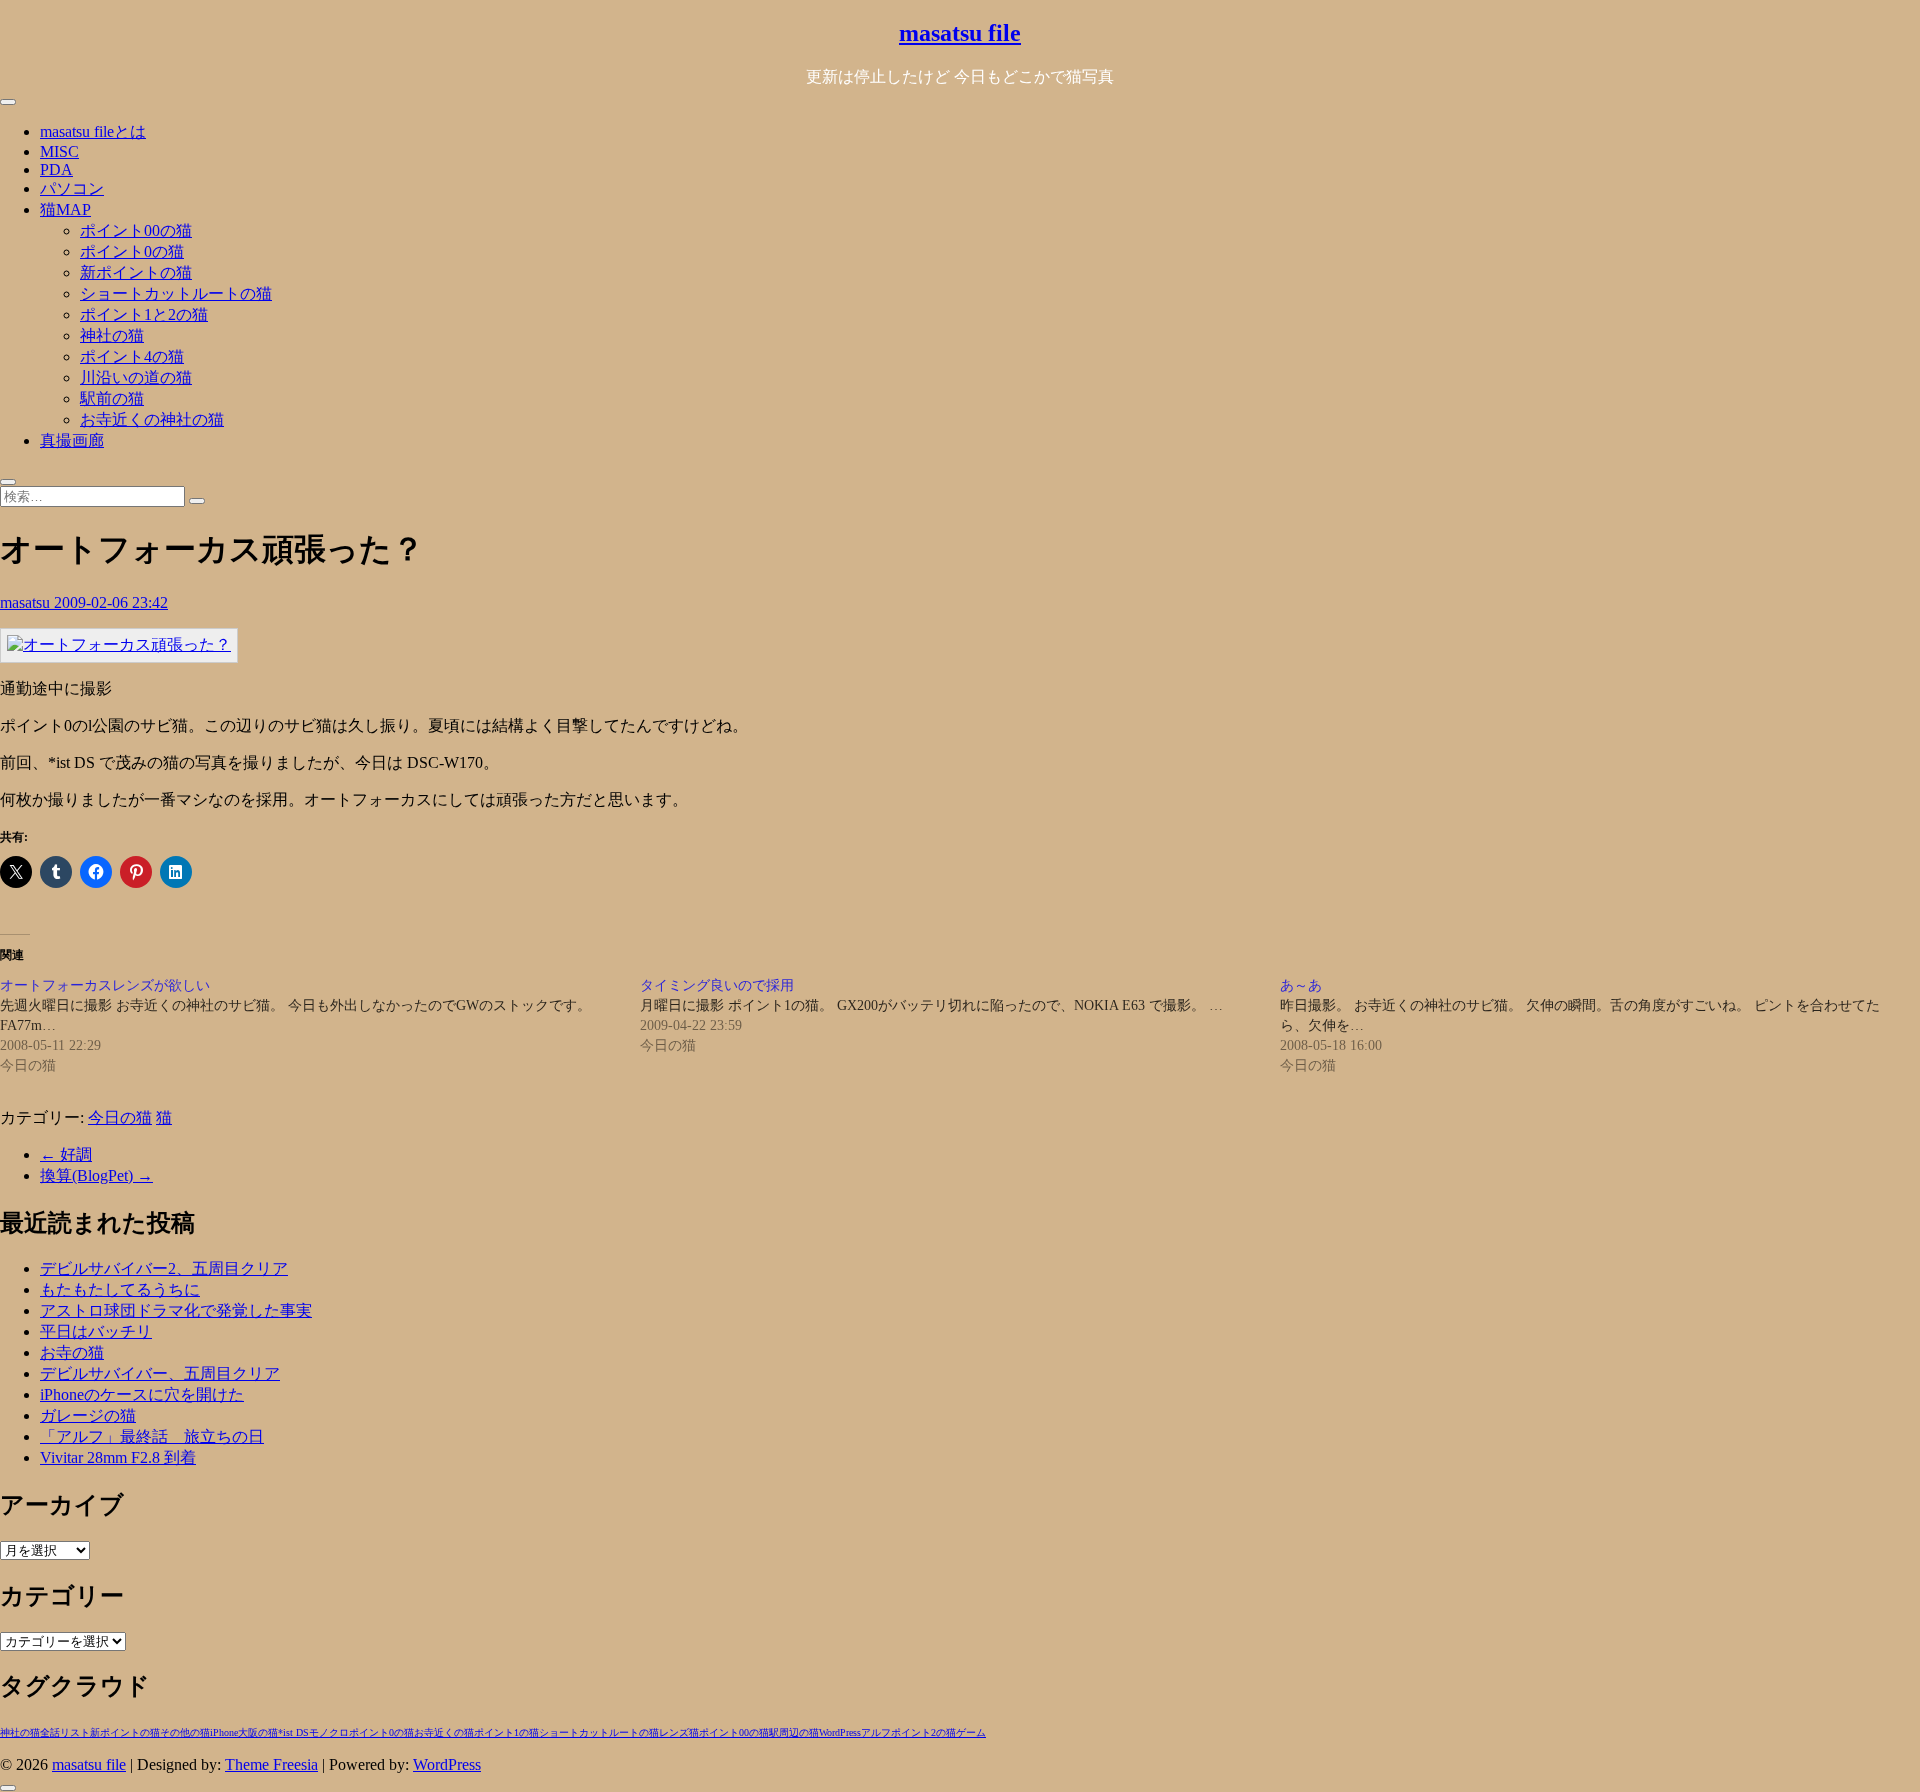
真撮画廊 (72, 440)
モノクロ (329, 1732)
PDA (56, 169)
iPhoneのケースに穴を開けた (142, 1394)
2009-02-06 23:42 (111, 602)
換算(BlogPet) (96, 1175)
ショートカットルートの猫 (176, 293)
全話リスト (65, 1732)
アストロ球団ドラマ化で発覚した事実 (176, 1310)
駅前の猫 (112, 398)
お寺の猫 (72, 1352)
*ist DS (293, 1732)
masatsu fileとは (93, 131)
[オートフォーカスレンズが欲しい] (320, 1026)
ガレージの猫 (88, 1415)
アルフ (876, 1732)
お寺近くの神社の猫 (152, 419)
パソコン (72, 188)
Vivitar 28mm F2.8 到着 (118, 1457)
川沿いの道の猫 (136, 377)
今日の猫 (120, 1117)
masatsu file (960, 33)
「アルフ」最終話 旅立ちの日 (152, 1436)
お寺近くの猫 (444, 1732)
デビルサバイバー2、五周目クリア (164, 1268)
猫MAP (65, 209)
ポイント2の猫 (923, 1732)
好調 (66, 1154)
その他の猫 (185, 1732)
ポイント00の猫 (136, 230)
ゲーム (971, 1732)
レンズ (674, 1732)
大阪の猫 (258, 1732)
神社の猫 (112, 335)
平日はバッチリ (96, 1331)
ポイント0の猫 (132, 251)
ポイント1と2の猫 (144, 314)
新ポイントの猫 (136, 272)
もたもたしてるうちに (120, 1289)
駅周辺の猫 (794, 1732)
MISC (59, 151)
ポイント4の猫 (132, 356)
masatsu (27, 602)
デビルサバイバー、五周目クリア (160, 1373)
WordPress (840, 1732)
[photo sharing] (119, 644)
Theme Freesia (271, 1764)
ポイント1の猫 (506, 1732)
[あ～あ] (1600, 1026)
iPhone (224, 1732)
